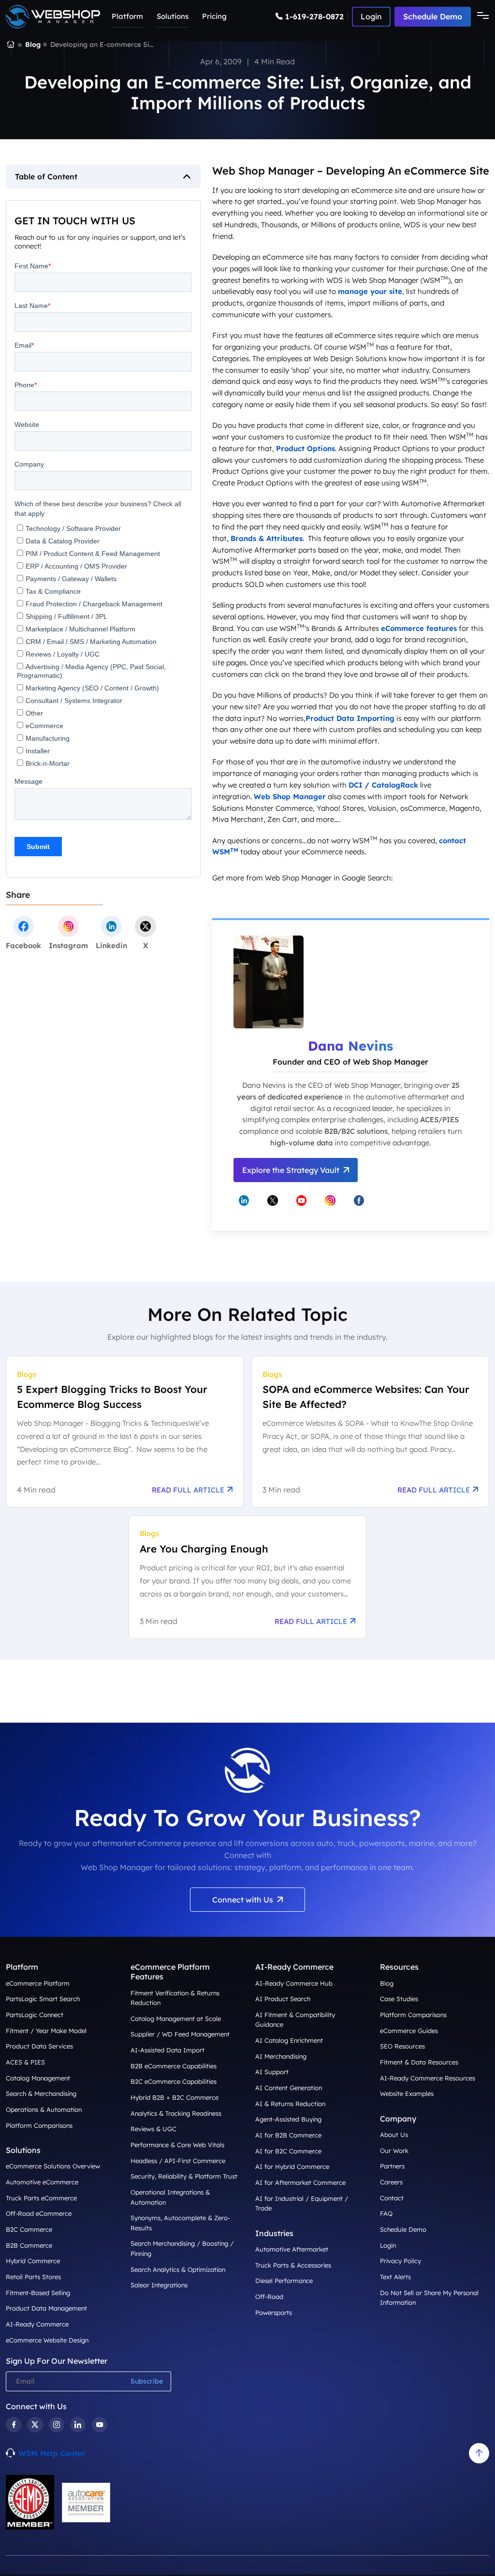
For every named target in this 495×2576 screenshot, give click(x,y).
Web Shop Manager (290, 797)
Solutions (173, 16)
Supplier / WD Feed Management (180, 2034)
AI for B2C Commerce (288, 2151)
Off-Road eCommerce (39, 2213)
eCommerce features (419, 628)
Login (388, 2245)
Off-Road (269, 2297)
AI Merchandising (281, 2056)
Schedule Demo (433, 16)
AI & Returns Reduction (290, 2104)
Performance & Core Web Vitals (177, 2145)
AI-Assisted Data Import (167, 2050)
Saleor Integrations (159, 2285)
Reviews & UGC (153, 2129)
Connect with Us (243, 1900)
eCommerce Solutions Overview (53, 2166)
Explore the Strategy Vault (291, 1170)
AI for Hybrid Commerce (292, 2166)
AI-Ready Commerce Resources (428, 2078)
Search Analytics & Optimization (178, 2269)
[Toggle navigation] (480, 16)
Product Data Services (39, 2046)
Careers (391, 2182)
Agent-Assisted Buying (288, 2119)
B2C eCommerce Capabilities (174, 2081)
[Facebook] (14, 2425)
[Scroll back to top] (479, 2453)
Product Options (306, 448)
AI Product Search (283, 1999)
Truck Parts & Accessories (293, 2265)
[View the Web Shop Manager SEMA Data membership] (30, 2502)
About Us (394, 2135)
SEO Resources (402, 2046)
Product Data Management (46, 2308)
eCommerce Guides (409, 2031)
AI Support (272, 2072)
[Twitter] (35, 2425)
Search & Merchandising (41, 2093)
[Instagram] (57, 2425)
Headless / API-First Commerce (178, 2161)
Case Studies (399, 1999)
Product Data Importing (350, 718)
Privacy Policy (400, 2261)
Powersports (274, 2313)
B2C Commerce (29, 2229)
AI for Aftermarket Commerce (300, 2182)
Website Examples (407, 2093)
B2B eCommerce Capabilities (174, 2066)
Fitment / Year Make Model (46, 2031)
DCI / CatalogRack (383, 785)
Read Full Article (188, 1490)
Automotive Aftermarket (292, 2249)
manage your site (370, 291)
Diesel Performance (284, 2281)
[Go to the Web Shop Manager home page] (53, 17)
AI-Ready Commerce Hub (294, 1983)
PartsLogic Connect (35, 2015)
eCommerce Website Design (47, 2340)
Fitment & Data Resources (419, 2062)
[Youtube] (100, 2425)
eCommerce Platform (38, 1983)
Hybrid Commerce (33, 2261)
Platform (127, 16)
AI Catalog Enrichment (289, 2040)
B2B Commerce (29, 2245)
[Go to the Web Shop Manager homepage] (11, 45)
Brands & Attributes (267, 538)
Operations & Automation (44, 2109)
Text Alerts (395, 2277)
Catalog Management (38, 2078)
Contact (392, 2198)
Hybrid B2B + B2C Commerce (175, 2097)
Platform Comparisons (39, 2125)
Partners (392, 2166)
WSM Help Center (52, 2453)
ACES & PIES (25, 2062)
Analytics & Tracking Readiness (176, 2113)
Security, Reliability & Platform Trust (184, 2176)
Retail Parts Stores (33, 2277)
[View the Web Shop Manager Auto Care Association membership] (86, 2503)
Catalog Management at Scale (176, 2019)
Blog (33, 44)
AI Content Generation (289, 2088)
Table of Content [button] (46, 176)
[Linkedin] (78, 2425)
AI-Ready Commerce (37, 2324)
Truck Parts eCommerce (41, 2198)
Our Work (394, 2151)
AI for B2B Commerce (288, 2135)
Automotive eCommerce (42, 2182)
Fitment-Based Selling (38, 2293)
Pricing (214, 16)
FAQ (386, 2213)
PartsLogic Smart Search (43, 1999)
